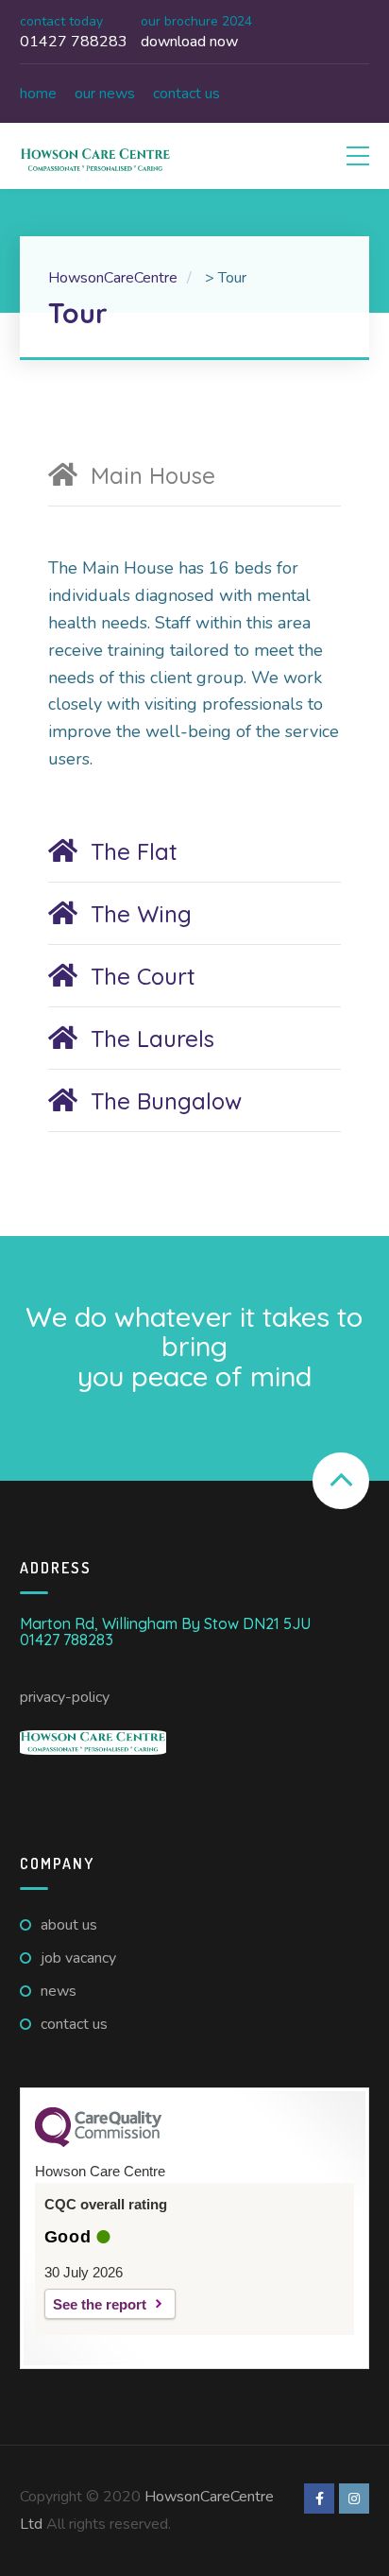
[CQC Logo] (98, 2142)
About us (69, 1925)
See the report (100, 2304)
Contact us (186, 94)
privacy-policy (65, 1697)
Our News (105, 94)
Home (38, 94)
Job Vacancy (78, 1958)
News (59, 1991)
